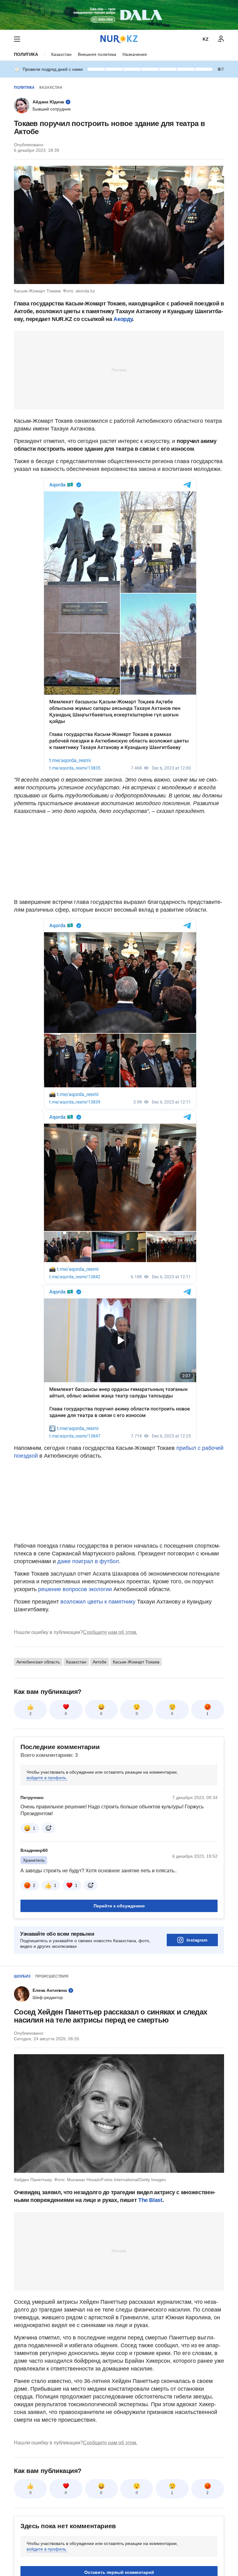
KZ (206, 39)
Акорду (123, 319)
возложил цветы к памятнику (98, 1602)
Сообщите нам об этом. (110, 1632)
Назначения (135, 54)
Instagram (197, 1940)
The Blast (150, 2200)
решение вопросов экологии (75, 1589)
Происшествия (52, 1976)
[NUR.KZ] (119, 39)
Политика (26, 54)
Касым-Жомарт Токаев (136, 1662)
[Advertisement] (119, 370)
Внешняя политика (97, 54)
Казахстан (61, 54)
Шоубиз (22, 1976)
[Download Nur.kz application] (119, 15)
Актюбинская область (38, 1662)
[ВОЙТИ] (221, 39)
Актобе (100, 1662)
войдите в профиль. (47, 1778)
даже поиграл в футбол (88, 1561)
